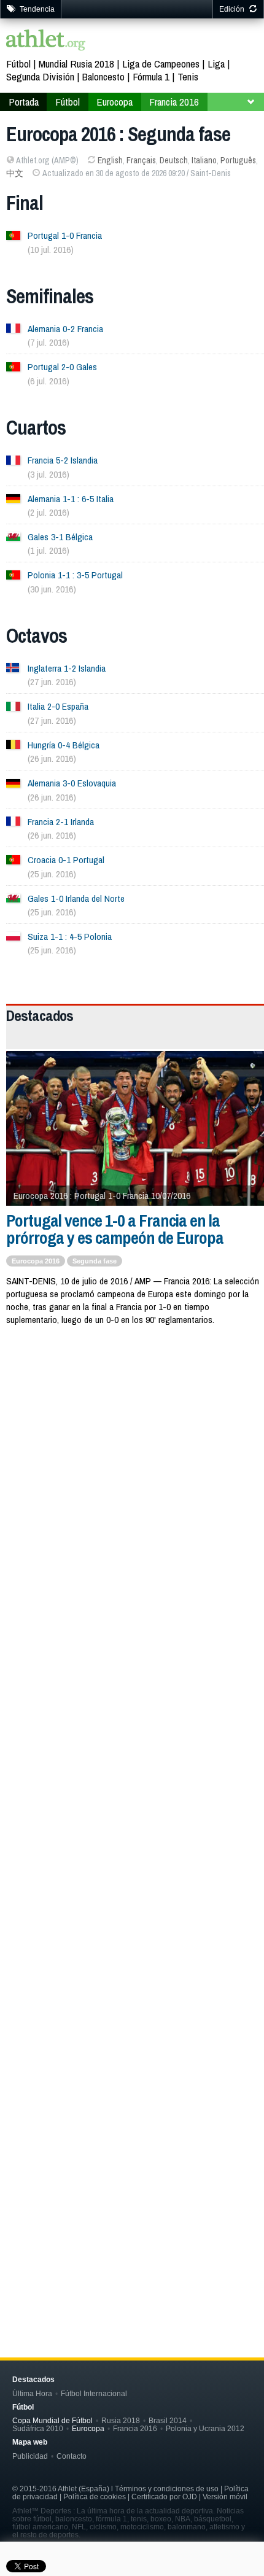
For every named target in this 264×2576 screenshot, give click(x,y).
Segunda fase (95, 1261)
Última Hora (32, 2393)
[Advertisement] (132, 1481)
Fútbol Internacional (94, 2393)
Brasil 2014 (168, 2420)
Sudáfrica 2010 (38, 2428)
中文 (15, 173)
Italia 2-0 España (58, 706)
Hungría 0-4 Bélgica (64, 745)
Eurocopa (115, 102)
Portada (24, 102)
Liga (216, 64)
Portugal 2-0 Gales (62, 367)
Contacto (72, 2456)
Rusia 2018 (121, 2420)
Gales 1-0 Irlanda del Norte (76, 898)
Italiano (204, 160)
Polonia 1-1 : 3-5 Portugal (75, 575)
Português (238, 160)
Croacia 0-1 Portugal (66, 860)
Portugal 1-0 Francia (65, 235)
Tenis (188, 76)
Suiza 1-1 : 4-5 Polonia (70, 937)
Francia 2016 (174, 102)
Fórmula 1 (151, 76)
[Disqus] (135, 1779)
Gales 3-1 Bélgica (60, 537)
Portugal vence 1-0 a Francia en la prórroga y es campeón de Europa (115, 1229)
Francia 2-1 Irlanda (61, 822)
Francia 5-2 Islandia (63, 460)
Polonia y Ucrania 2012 (205, 2428)
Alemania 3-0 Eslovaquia (72, 783)
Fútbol (18, 64)
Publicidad (30, 2456)
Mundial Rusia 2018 (76, 64)
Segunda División (40, 76)
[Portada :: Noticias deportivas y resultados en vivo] (46, 41)
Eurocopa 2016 (36, 1261)
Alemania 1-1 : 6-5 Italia (71, 499)
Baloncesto (103, 76)
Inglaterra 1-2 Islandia (67, 668)
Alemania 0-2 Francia (65, 329)
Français (141, 160)
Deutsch (174, 160)
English (110, 160)
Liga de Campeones (161, 64)
